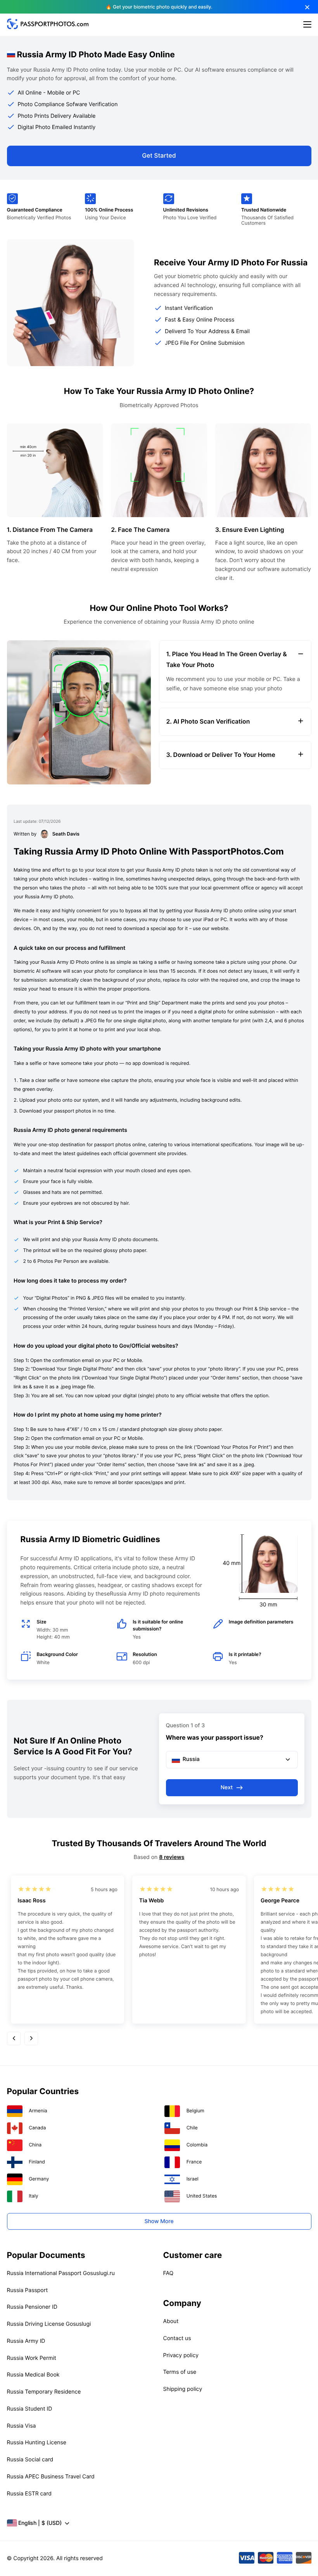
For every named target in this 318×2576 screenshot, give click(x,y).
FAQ (169, 2273)
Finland (37, 2162)
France (194, 2162)
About (171, 2321)
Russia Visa (22, 2426)
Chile (192, 2128)
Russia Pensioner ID (32, 2307)
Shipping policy (183, 2389)
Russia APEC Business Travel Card (51, 2477)
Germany (39, 2179)
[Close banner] (307, 7)
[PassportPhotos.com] (48, 27)
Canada (37, 2128)
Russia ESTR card (29, 2494)
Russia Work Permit (32, 2358)
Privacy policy (181, 2355)
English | (40, 2523)
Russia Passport (28, 2290)
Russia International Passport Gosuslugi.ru (61, 2273)
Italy (33, 2196)
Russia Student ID (30, 2409)
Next (227, 1788)
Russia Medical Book (33, 2375)
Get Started (159, 156)
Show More (159, 2221)
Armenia (38, 2111)
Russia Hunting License (37, 2443)
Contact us (177, 2338)
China (35, 2145)
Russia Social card (30, 2460)
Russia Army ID (26, 2341)
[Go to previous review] (14, 2039)
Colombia (197, 2145)
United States (202, 2196)
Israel (193, 2179)
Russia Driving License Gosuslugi (49, 2324)
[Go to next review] (31, 2039)
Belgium (195, 2111)
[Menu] (307, 25)
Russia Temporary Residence (44, 2392)
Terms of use (180, 2372)
